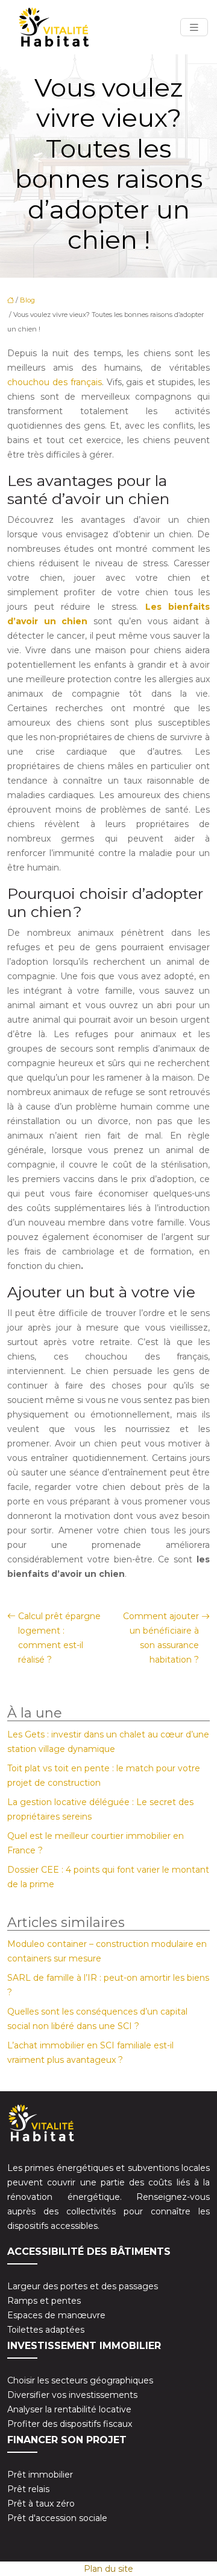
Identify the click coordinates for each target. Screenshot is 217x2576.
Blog (27, 300)
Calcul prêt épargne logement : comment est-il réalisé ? (59, 1638)
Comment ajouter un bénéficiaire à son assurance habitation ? (161, 1638)
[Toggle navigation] (194, 27)
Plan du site (108, 2569)
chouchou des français (55, 382)
